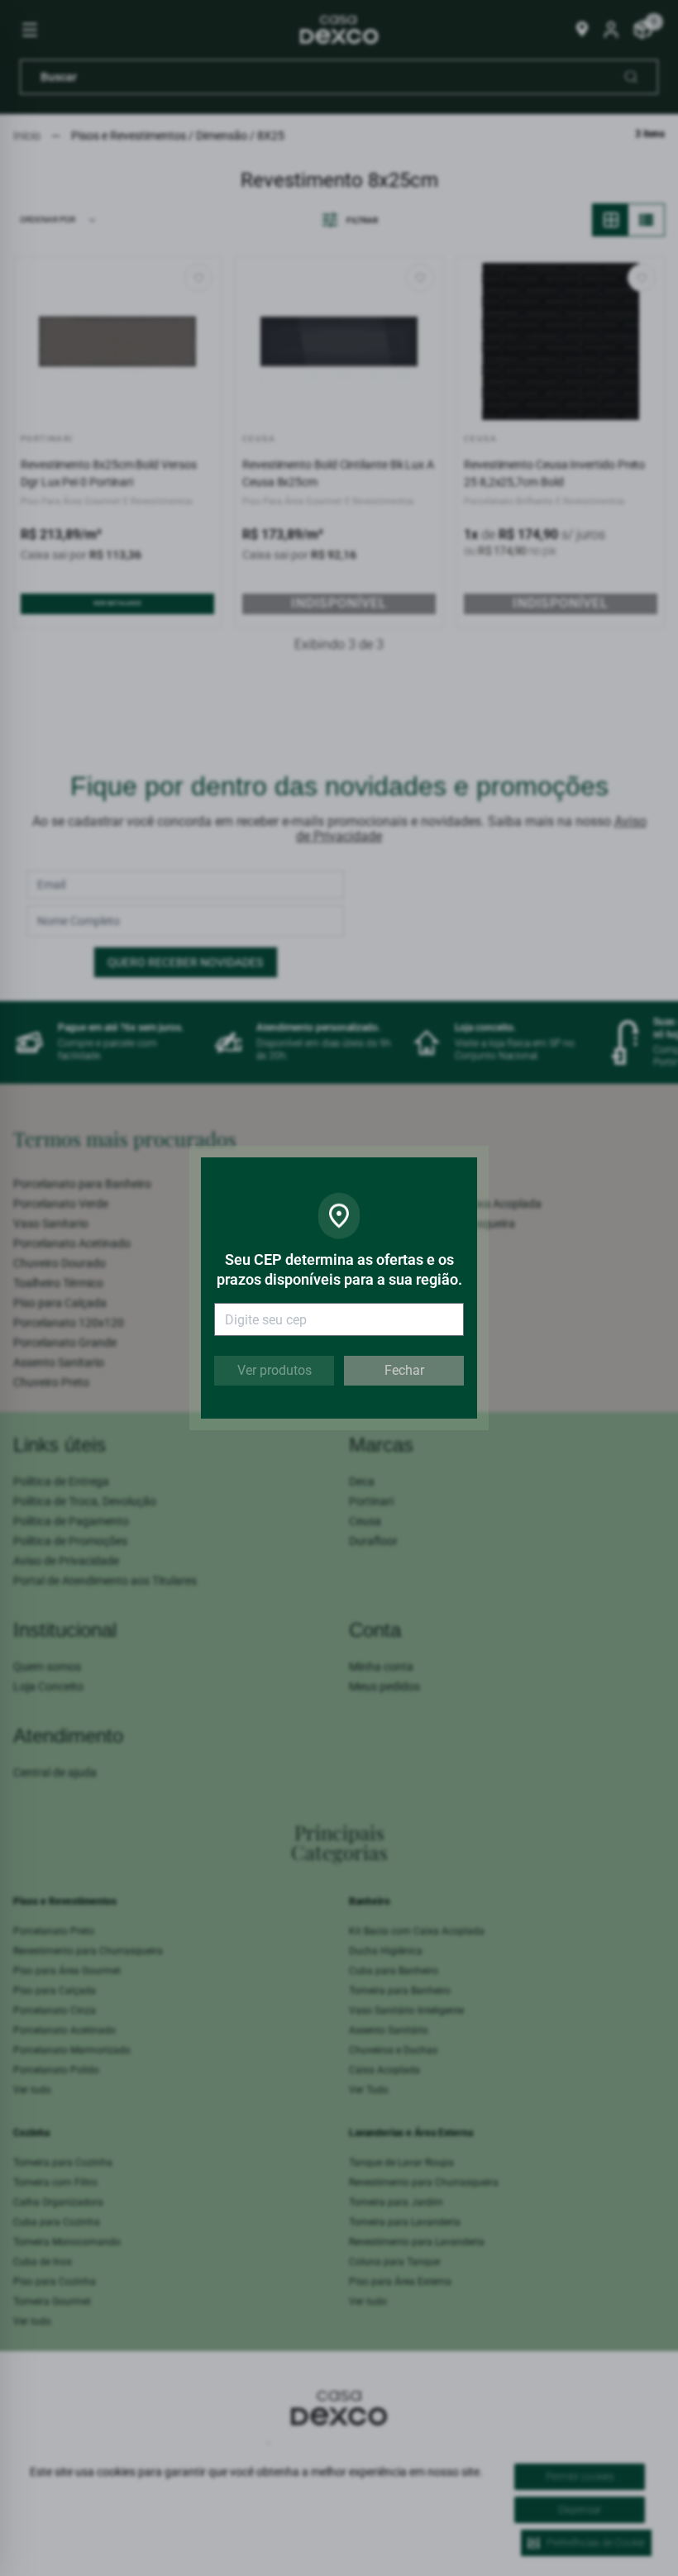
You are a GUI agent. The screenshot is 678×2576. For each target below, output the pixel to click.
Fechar (404, 1370)
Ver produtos (275, 1370)
